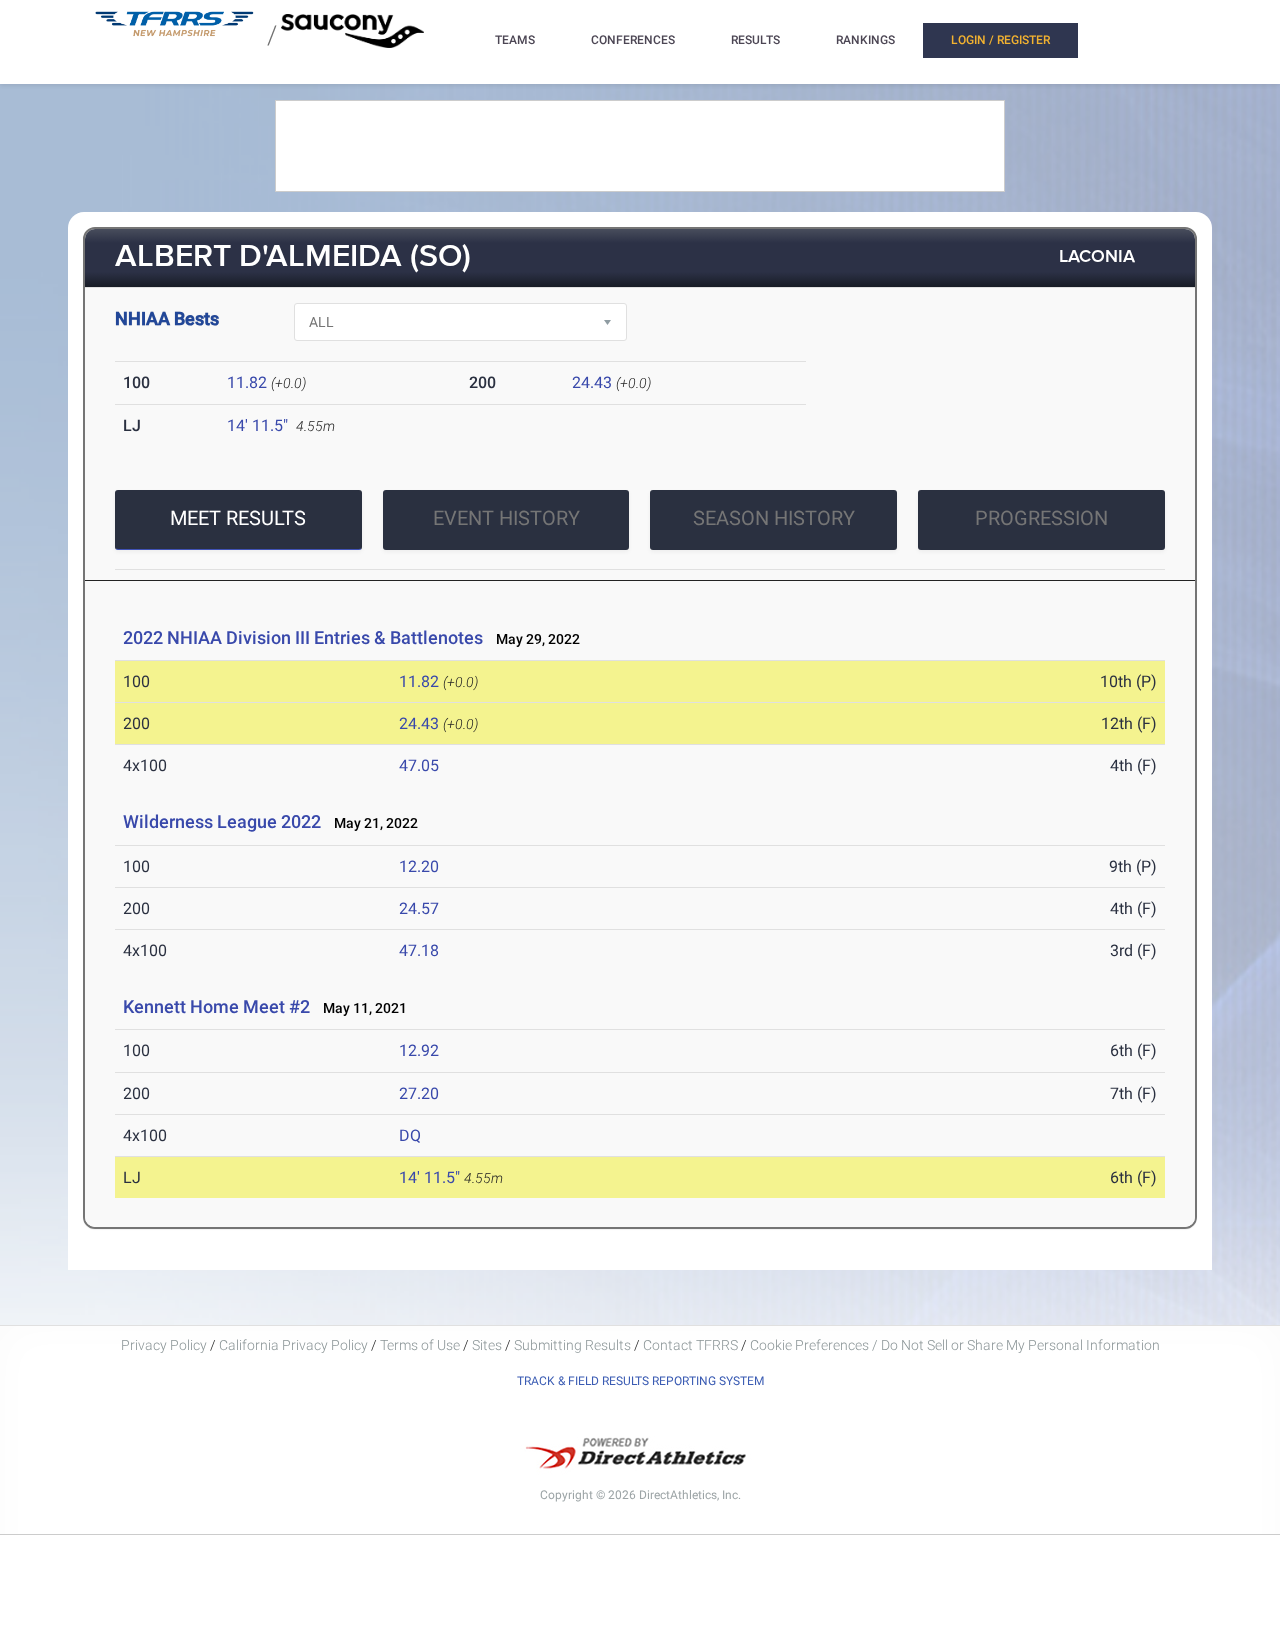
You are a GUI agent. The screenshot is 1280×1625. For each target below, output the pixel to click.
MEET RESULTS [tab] (238, 518)
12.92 (419, 1050)
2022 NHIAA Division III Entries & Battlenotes (303, 637)
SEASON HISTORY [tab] (774, 518)
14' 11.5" (257, 425)
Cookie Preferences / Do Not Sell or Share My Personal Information (955, 1345)
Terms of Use (420, 1345)
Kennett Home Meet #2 (216, 1006)
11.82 (247, 382)
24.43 (592, 382)
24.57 (419, 908)
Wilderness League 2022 (222, 821)
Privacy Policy (164, 1345)
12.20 (419, 866)
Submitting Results (572, 1345)
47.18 (419, 950)
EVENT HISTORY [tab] (506, 518)
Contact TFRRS (692, 1345)
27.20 (419, 1093)
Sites (487, 1345)
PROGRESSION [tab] (1041, 518)
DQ (410, 1135)
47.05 (419, 765)
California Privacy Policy (293, 1345)
